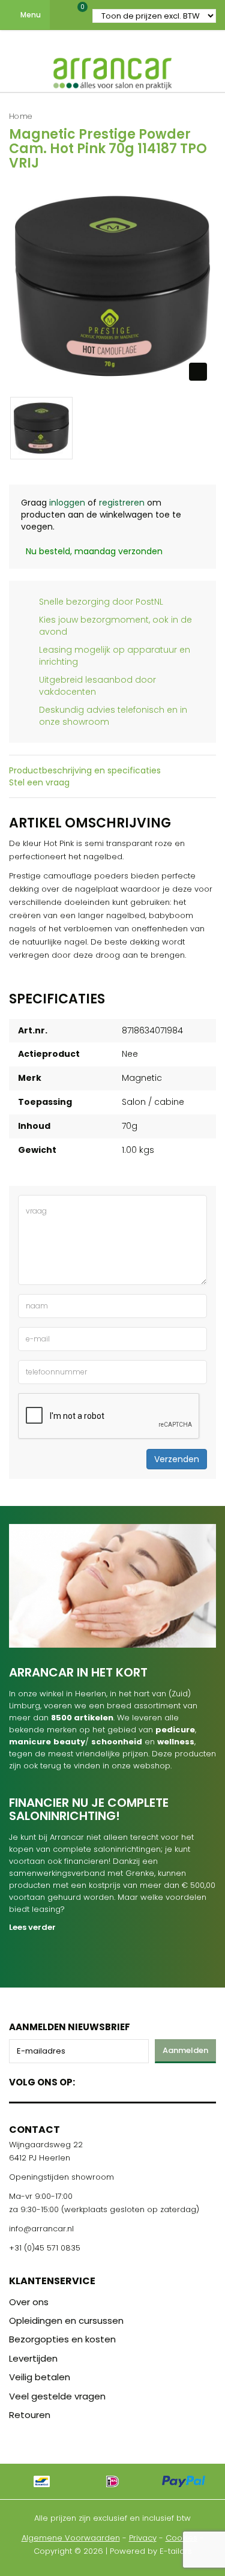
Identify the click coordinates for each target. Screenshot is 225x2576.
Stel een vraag (39, 782)
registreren (122, 503)
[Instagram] (130, 2080)
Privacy (143, 2538)
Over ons (29, 2302)
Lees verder (32, 1927)
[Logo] (113, 71)
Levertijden (33, 2358)
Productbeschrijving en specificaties (85, 770)
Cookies (181, 2538)
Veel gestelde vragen (57, 2396)
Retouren (30, 2415)
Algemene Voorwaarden (71, 2538)
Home (21, 116)
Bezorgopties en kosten (62, 2339)
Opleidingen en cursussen (66, 2321)
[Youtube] (109, 2080)
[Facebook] (88, 2080)
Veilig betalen (40, 2377)
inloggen (67, 503)
